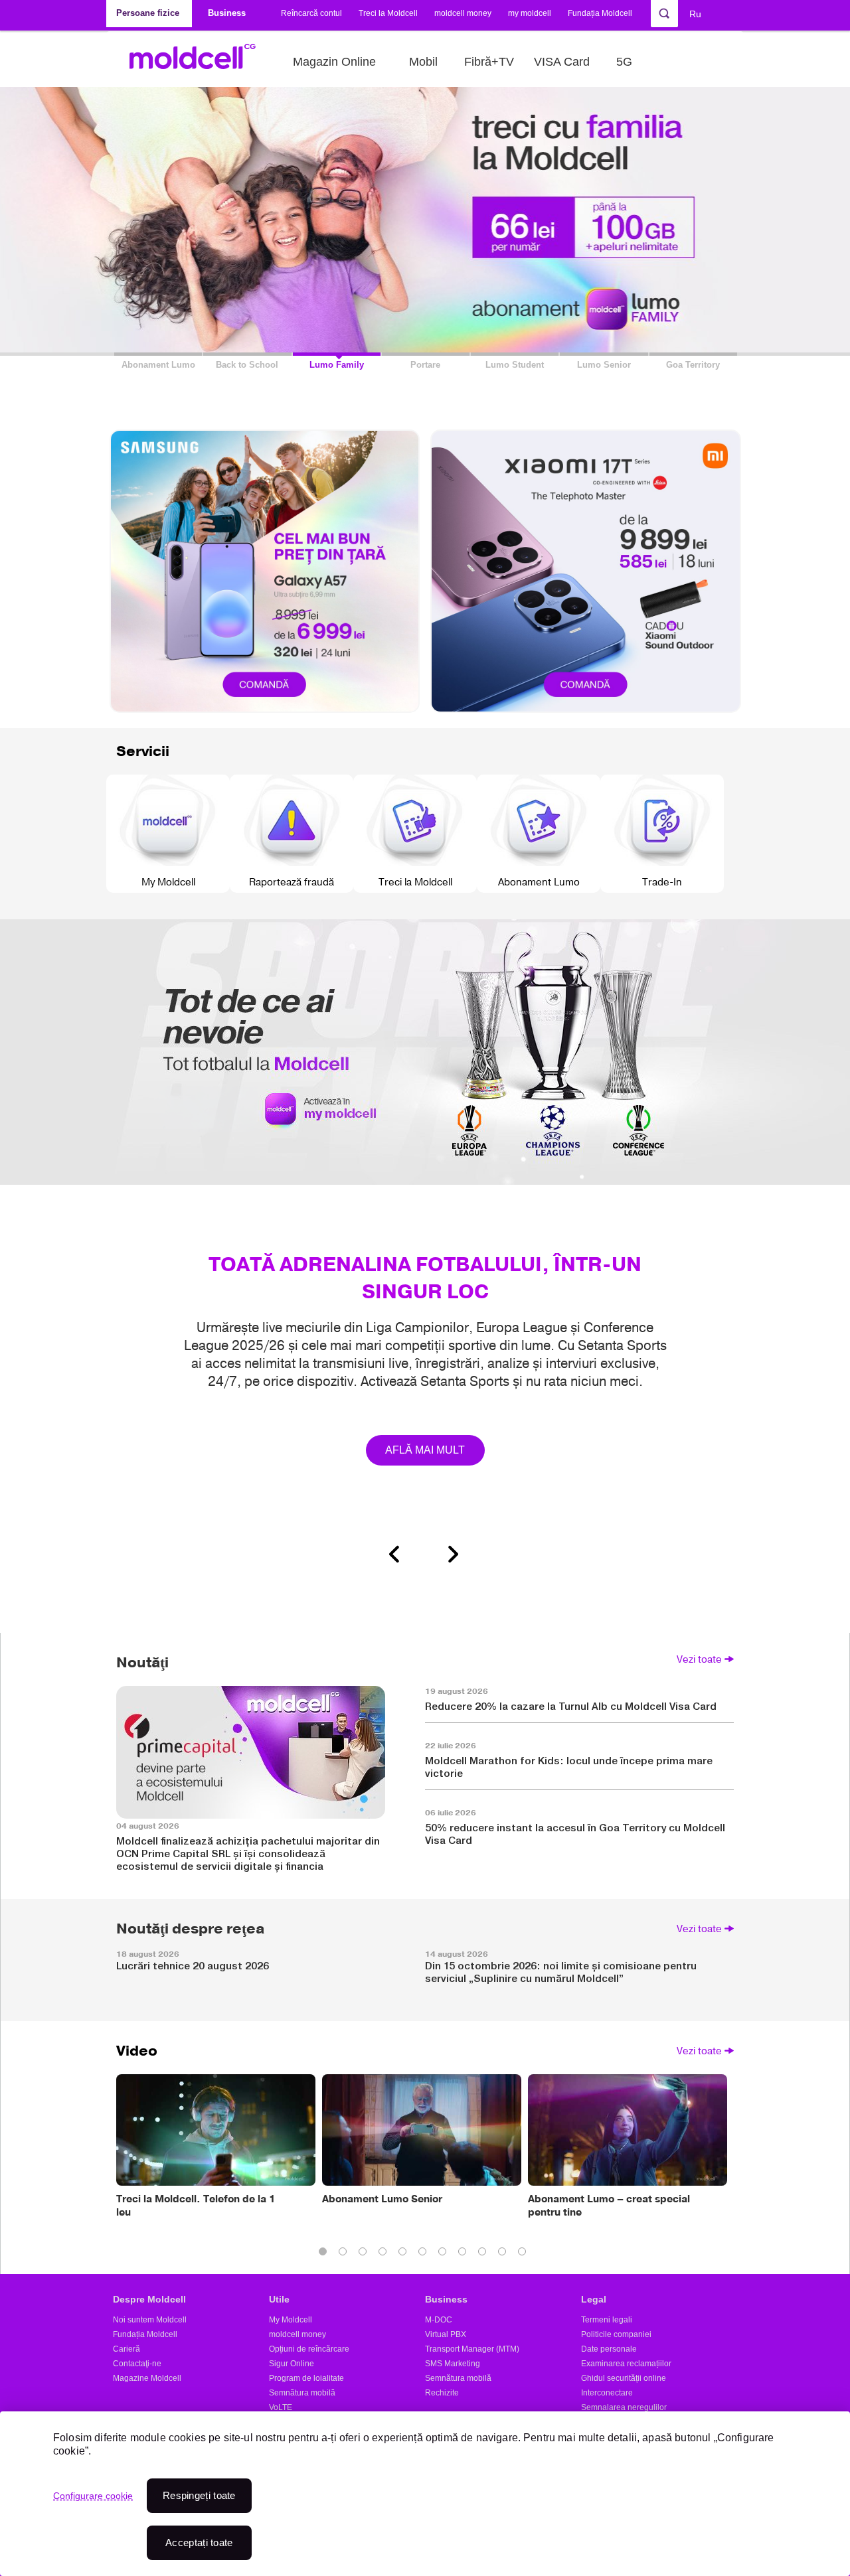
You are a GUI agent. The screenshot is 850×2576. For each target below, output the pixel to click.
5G (624, 62)
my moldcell (530, 13)
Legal (594, 2299)
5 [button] (405, 2254)
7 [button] (445, 2254)
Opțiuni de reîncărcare (309, 2349)
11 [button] (525, 2254)
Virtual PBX (446, 2334)
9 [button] (485, 2254)
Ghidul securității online (624, 2378)
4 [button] (385, 2254)
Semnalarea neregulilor (624, 2407)
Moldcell (200, 62)
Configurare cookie (93, 2496)
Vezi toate (699, 1659)
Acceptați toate (199, 2542)
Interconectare (607, 2393)
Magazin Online (334, 62)
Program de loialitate (306, 2378)
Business (446, 2299)
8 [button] (465, 2254)
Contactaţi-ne (137, 2364)
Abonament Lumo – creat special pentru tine (609, 2206)
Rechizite (442, 2393)
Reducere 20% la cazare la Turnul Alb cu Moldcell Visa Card (571, 1706)
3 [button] (365, 2254)
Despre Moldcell (149, 2299)
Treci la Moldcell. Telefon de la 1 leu (196, 2206)
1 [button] (325, 2254)
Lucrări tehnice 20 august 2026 (193, 1966)
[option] (425, 1236)
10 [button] (505, 2254)
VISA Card (562, 62)
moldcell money (463, 13)
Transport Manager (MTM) (472, 2349)
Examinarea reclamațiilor (626, 2364)
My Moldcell (291, 2320)
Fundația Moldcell (600, 13)
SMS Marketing (453, 2364)
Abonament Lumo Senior (382, 2199)
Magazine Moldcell (147, 2378)
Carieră (127, 2349)
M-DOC (439, 2320)
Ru (695, 14)
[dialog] (425, 2494)
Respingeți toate (199, 2495)
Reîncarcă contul (311, 13)
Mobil (423, 62)
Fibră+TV (489, 62)
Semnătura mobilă (302, 2393)
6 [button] (425, 2254)
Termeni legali (607, 2320)
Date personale (609, 2349)
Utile (279, 2299)
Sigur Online (292, 2364)
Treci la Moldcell (388, 13)
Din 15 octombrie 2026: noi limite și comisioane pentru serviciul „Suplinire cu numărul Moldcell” (561, 1972)
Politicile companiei (616, 2334)
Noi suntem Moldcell (150, 2320)
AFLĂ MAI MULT (425, 1450)
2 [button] (345, 2254)
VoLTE (281, 2407)
